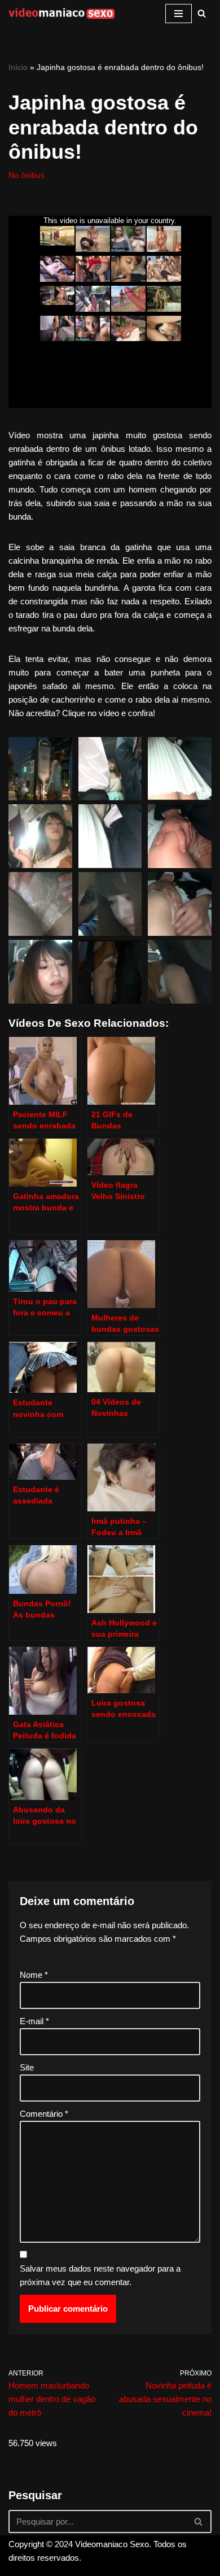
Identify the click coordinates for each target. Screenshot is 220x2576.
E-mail (34, 2021)
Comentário (44, 2114)
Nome (34, 1975)
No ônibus (27, 175)
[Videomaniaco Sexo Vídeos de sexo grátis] (62, 14)
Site (27, 2067)
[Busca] (202, 13)
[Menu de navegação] (179, 14)
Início (18, 67)
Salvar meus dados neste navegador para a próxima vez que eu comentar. (100, 2275)
